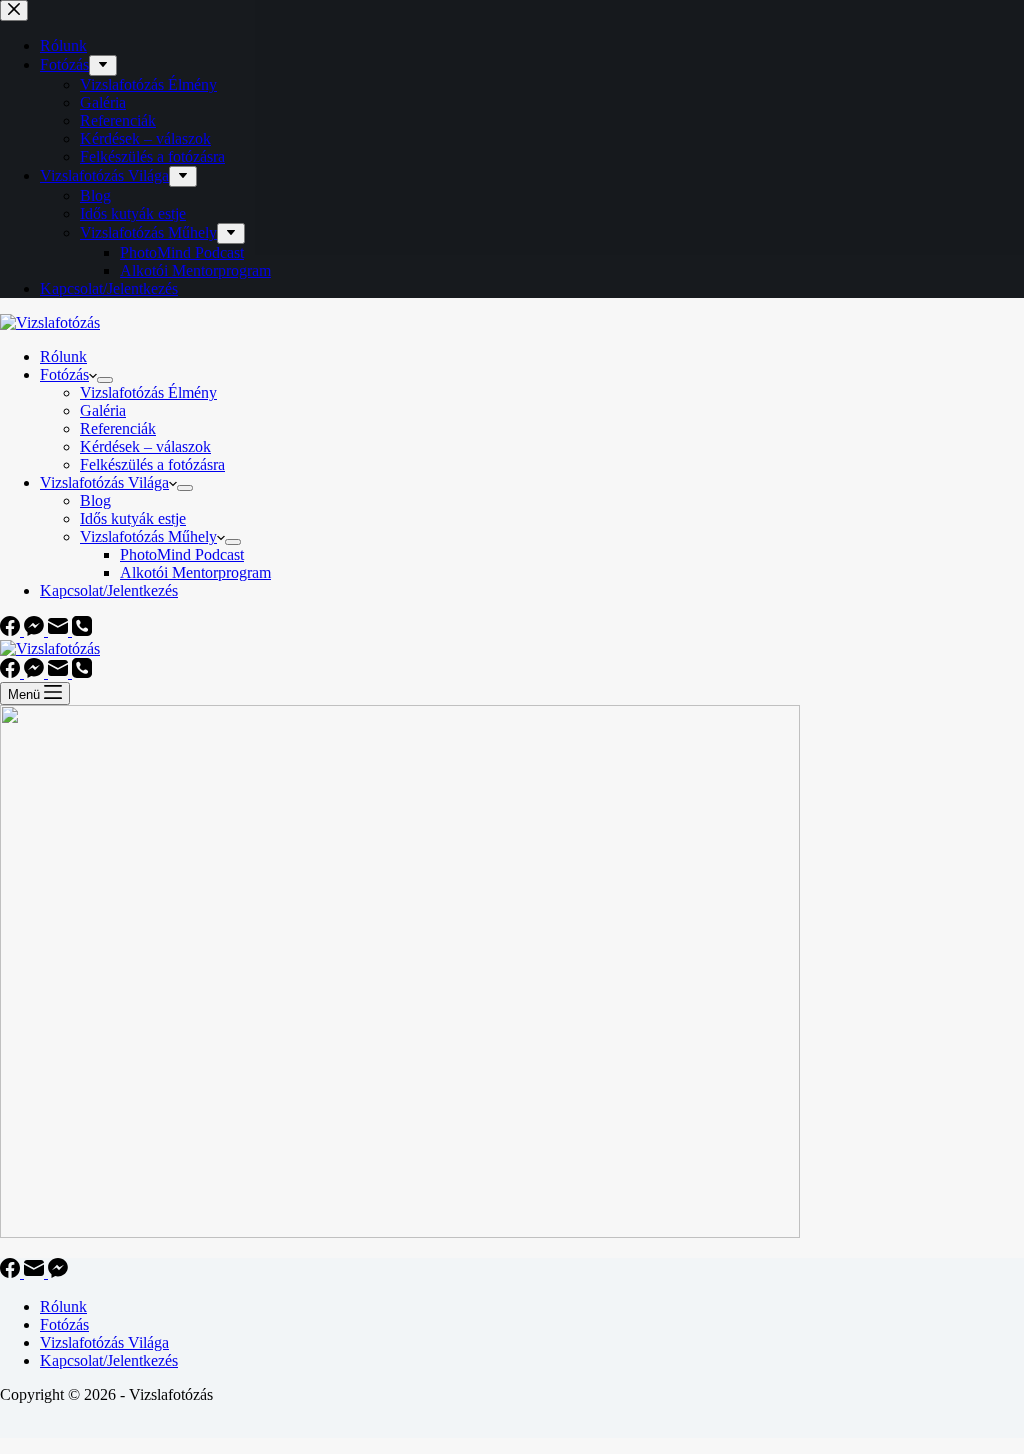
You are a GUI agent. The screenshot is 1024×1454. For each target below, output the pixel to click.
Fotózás (64, 374)
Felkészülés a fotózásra (152, 464)
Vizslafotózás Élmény (148, 392)
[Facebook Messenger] (36, 630)
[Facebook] (12, 630)
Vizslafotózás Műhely (148, 536)
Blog (95, 500)
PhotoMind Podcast (182, 554)
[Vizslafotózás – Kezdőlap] (50, 322)
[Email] (60, 630)
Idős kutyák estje (133, 518)
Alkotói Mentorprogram (195, 572)
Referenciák (118, 428)
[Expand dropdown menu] (105, 380)
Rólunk (63, 356)
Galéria (103, 410)
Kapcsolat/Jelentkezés (109, 590)
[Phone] (82, 630)
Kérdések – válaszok (145, 446)
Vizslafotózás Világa (104, 482)
